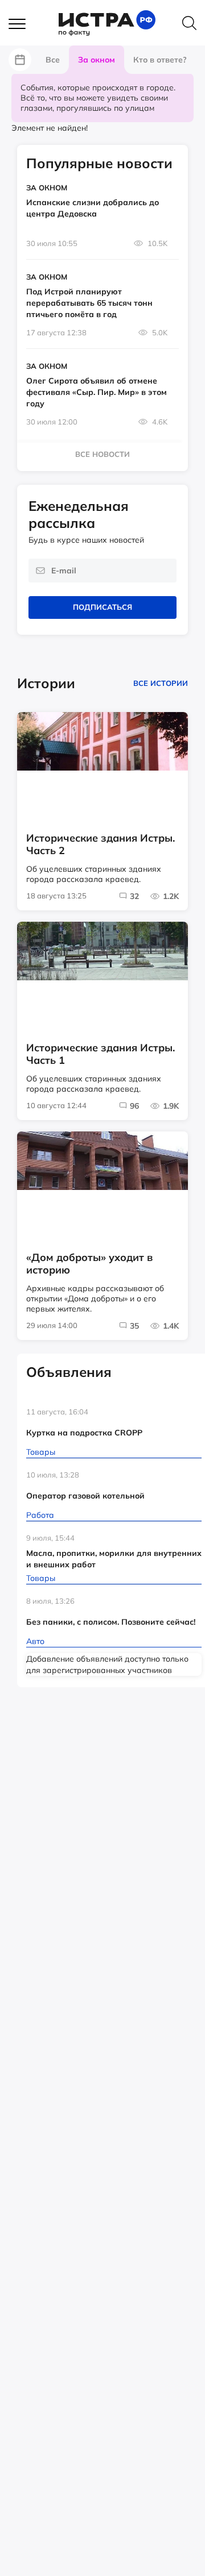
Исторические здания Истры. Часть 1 (101, 1054)
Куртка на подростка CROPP (84, 1433)
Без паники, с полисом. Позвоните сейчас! (111, 1622)
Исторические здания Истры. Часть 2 (101, 844)
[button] (23, 24)
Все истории (161, 683)
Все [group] (53, 60)
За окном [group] (97, 60)
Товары (41, 1452)
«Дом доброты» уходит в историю (89, 1264)
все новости (102, 454)
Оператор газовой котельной (85, 1496)
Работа (40, 1515)
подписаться (102, 607)
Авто (35, 1641)
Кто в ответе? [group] (160, 60)
